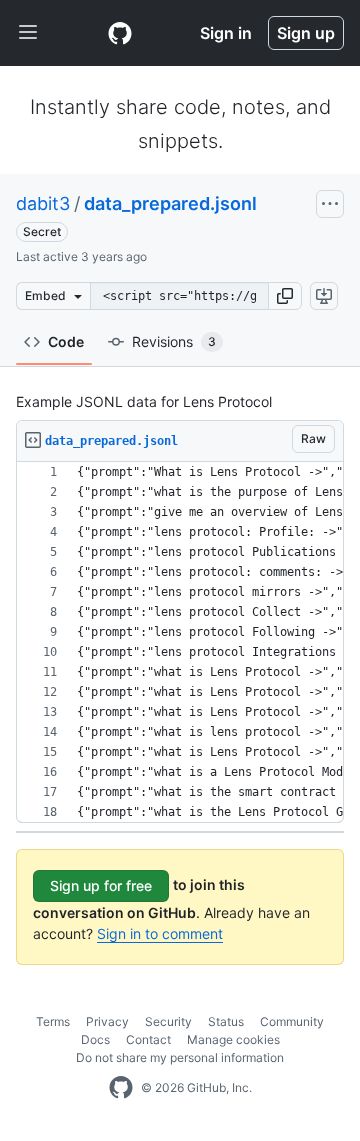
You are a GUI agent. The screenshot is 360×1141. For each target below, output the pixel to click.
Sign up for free (101, 885)
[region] (180, 642)
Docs (95, 1039)
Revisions (174, 341)
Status (226, 1021)
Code (66, 341)
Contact (148, 1039)
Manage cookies (233, 1039)
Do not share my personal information (180, 1057)
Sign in (226, 33)
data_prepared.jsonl (170, 203)
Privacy (107, 1021)
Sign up (306, 33)
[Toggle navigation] (28, 33)
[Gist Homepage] (120, 33)
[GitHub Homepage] (121, 1088)
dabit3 (43, 203)
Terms (53, 1021)
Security (168, 1021)
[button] (285, 296)
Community (292, 1021)
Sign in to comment (160, 933)
